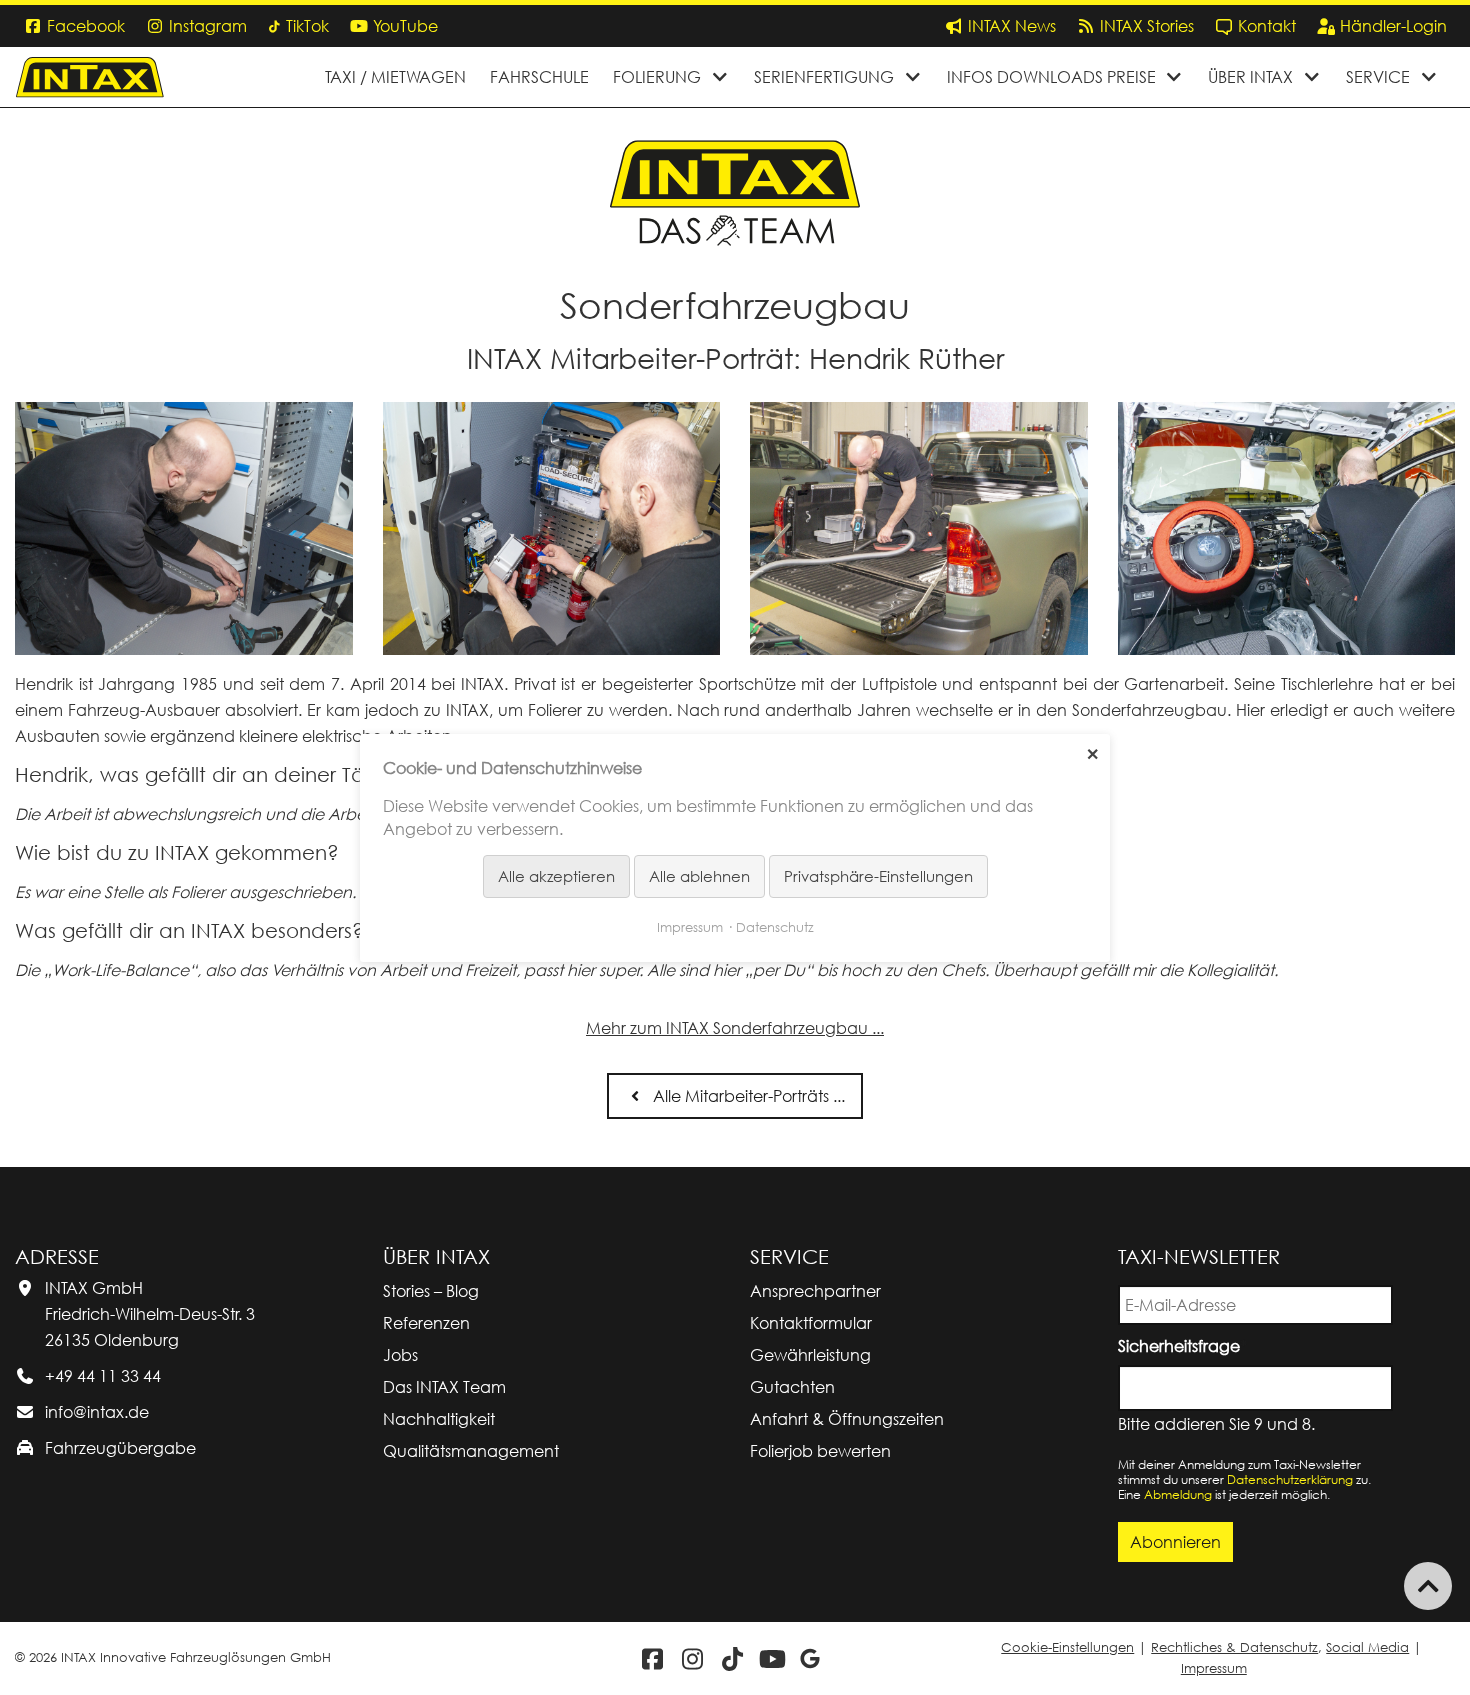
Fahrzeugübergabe (120, 1448)
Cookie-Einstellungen (1067, 1647)
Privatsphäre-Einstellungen (878, 876)
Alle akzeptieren (556, 876)
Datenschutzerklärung (1290, 1479)
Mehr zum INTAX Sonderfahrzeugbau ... (735, 1028)
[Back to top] (1428, 1586)
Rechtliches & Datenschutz (1234, 1647)
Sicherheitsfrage (1182, 1344)
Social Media (1367, 1647)
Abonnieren (1175, 1542)
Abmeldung (1178, 1494)
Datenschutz (775, 926)
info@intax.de (97, 1412)
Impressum (1214, 1668)
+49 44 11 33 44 (103, 1376)
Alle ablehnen (699, 876)
